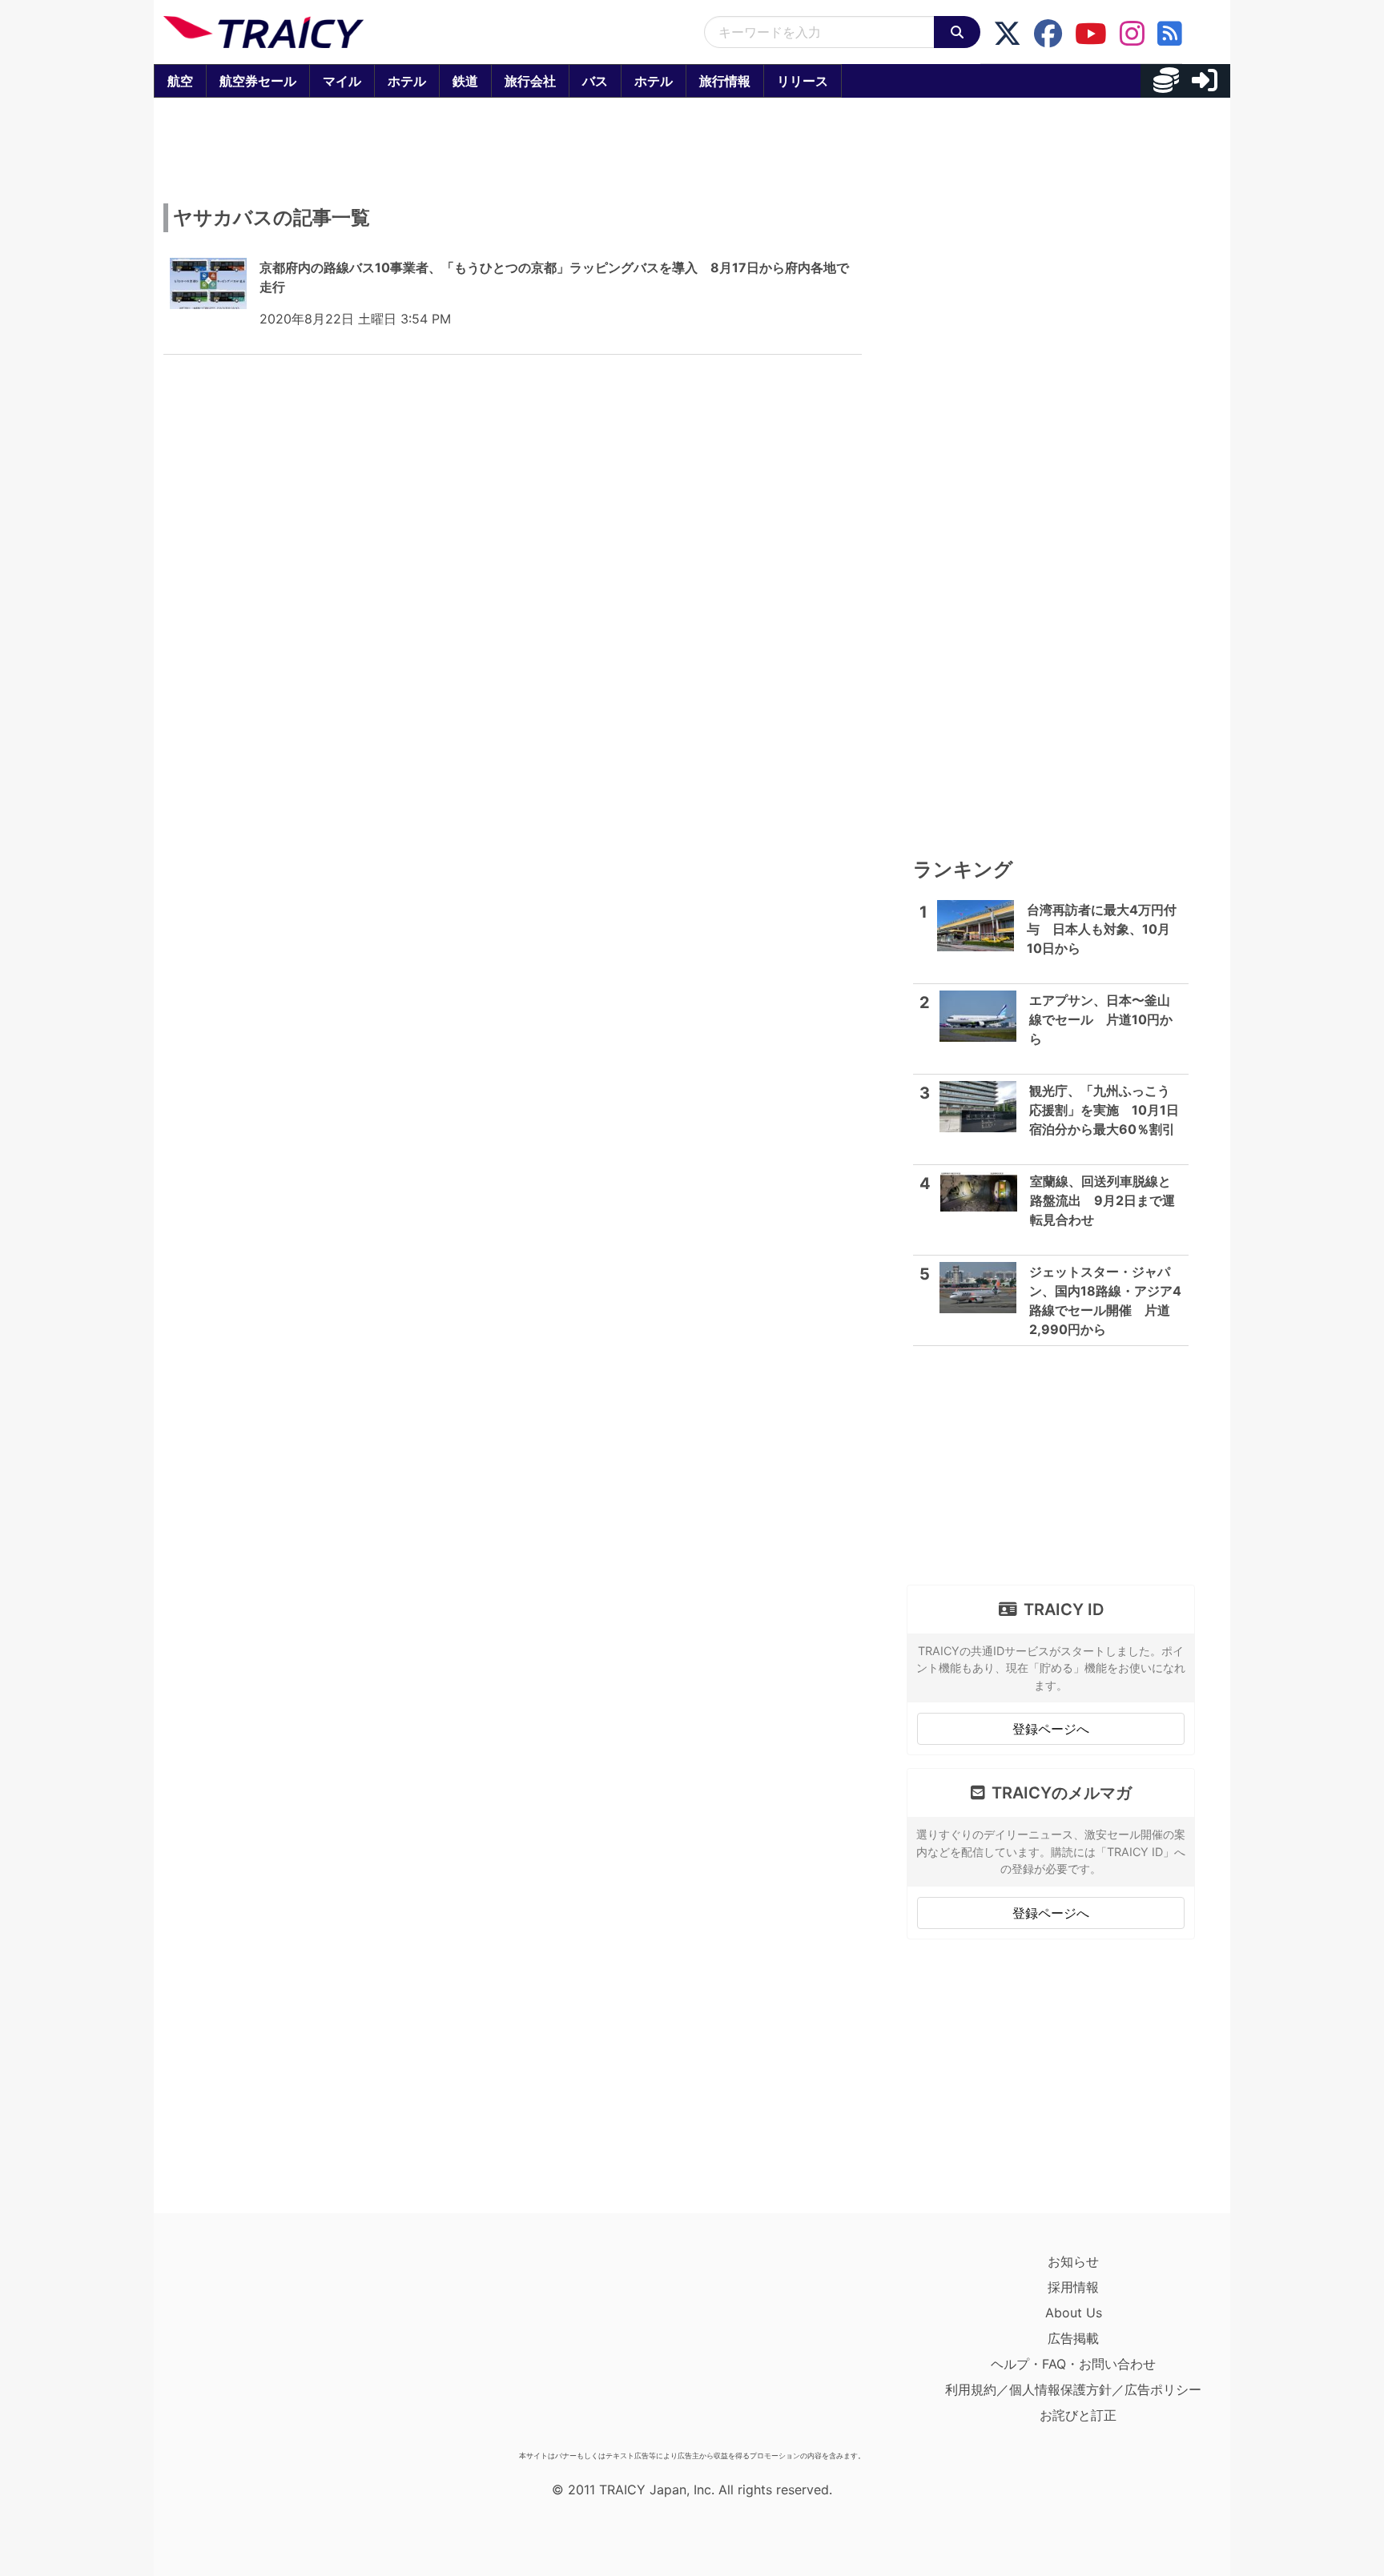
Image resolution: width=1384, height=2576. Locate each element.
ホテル (407, 81)
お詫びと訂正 (1078, 2415)
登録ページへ (1051, 1729)
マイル (342, 81)
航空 (180, 81)
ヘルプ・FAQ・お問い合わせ (1073, 2364)
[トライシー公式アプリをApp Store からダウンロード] (257, 2346)
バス (595, 81)
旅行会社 (530, 81)
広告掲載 (1073, 2338)
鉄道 (465, 81)
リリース (803, 81)
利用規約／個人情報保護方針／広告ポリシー (1073, 2389)
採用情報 (1073, 2287)
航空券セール (258, 81)
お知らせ (1073, 2261)
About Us (1074, 2313)
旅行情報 (725, 81)
